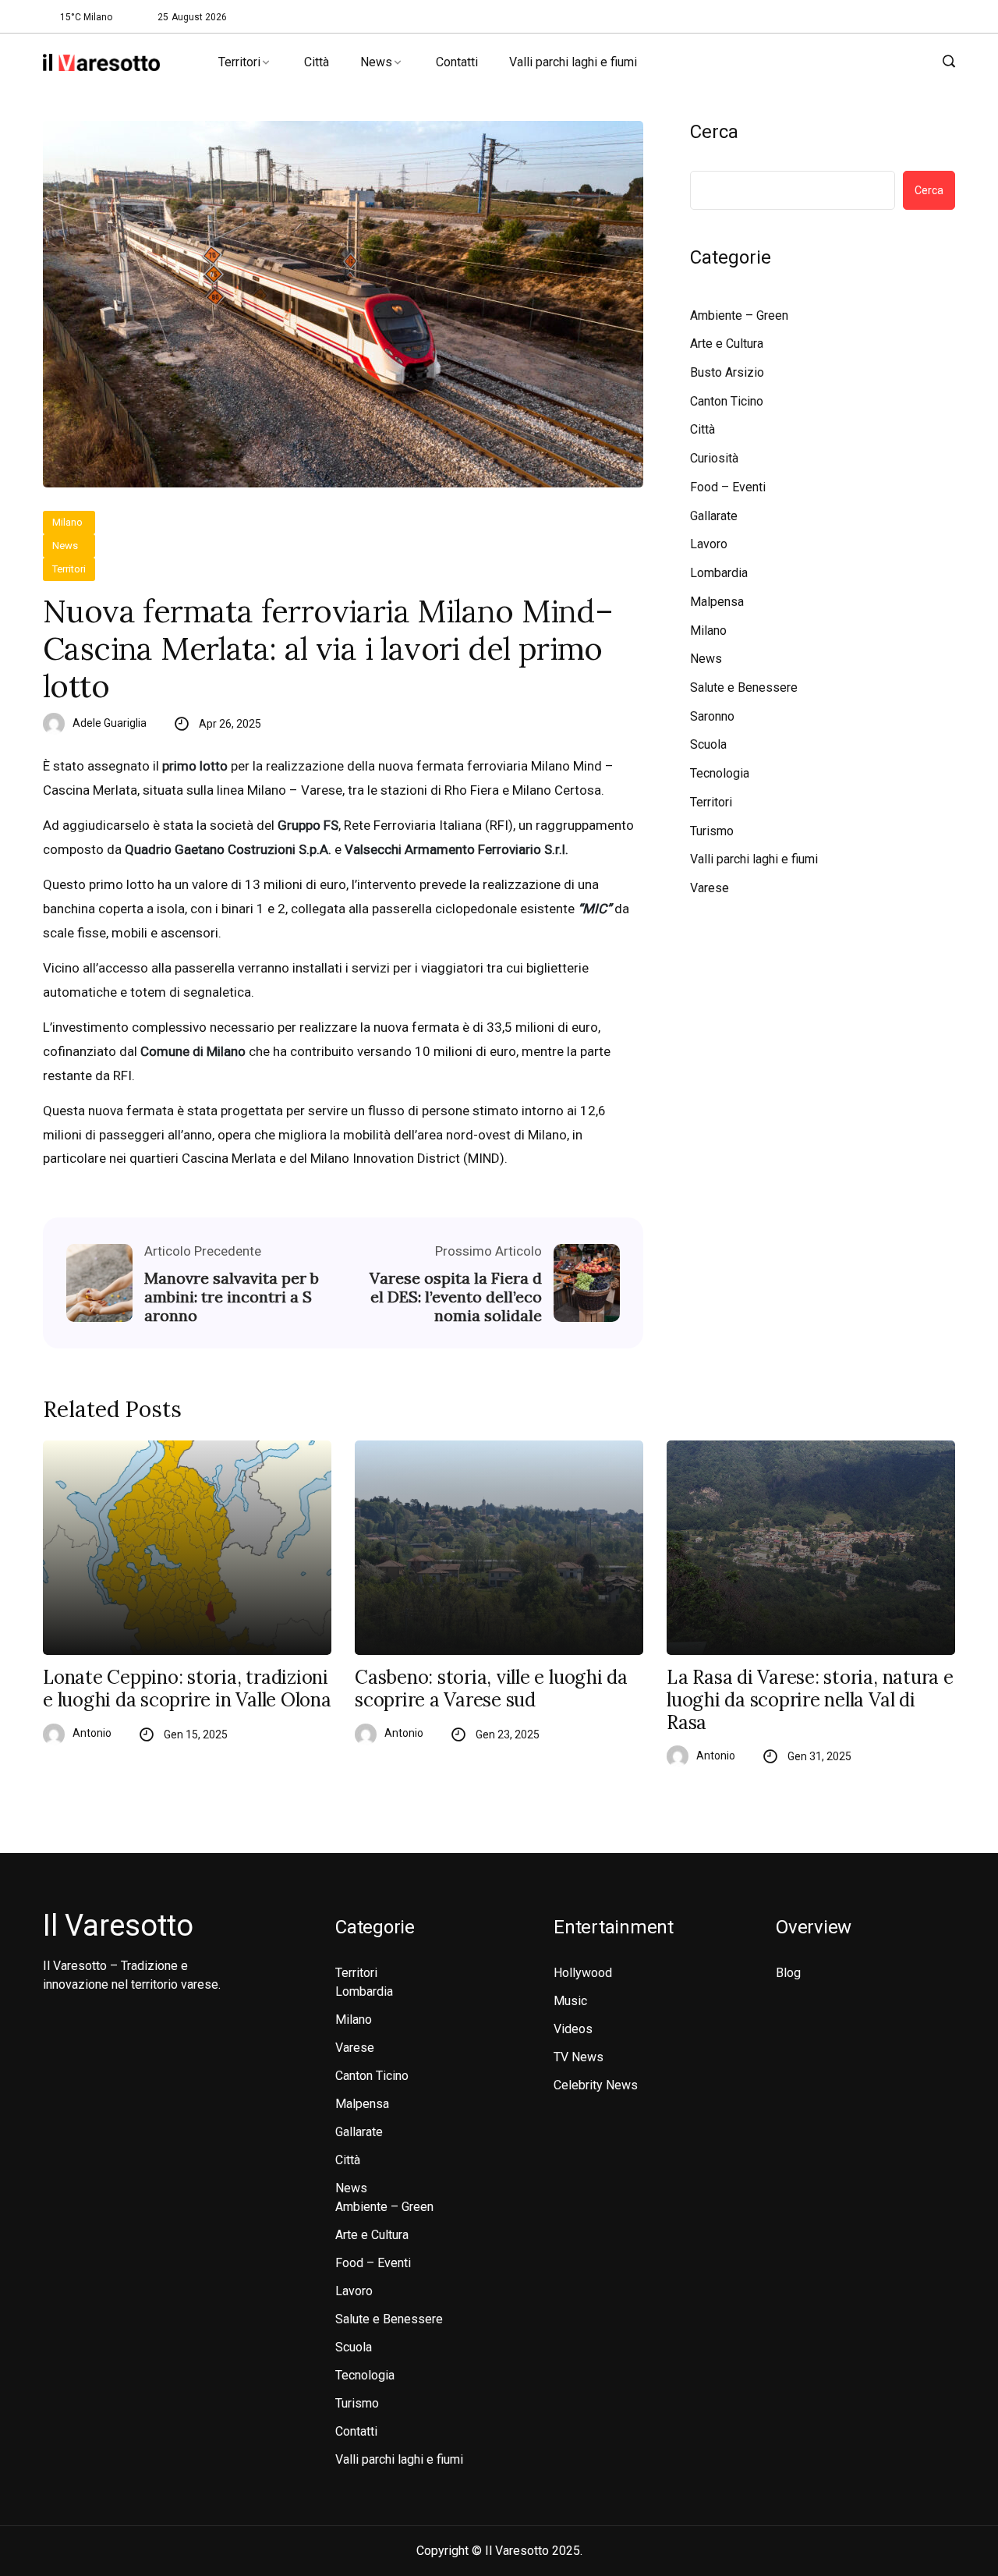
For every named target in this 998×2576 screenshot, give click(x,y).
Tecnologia (720, 773)
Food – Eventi (728, 487)
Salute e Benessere (744, 687)
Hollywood (583, 1973)
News (376, 62)
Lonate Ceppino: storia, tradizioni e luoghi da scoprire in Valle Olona (187, 1689)
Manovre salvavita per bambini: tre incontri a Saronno (232, 1297)
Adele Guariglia (110, 723)
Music (570, 2001)
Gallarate (714, 516)
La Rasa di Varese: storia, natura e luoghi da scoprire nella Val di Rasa (810, 1700)
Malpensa (717, 602)
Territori (239, 62)
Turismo (712, 831)
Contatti (457, 62)
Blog (788, 1973)
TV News (579, 2057)
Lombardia (719, 573)
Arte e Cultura (727, 344)
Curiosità (714, 458)
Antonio (92, 1733)
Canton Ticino (727, 401)
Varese (710, 888)
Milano (67, 522)
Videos (573, 2029)
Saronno (712, 716)
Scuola (708, 744)
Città (317, 62)
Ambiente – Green (739, 315)
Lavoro (709, 544)
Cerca (714, 132)
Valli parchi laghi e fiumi (573, 62)
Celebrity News (596, 2085)
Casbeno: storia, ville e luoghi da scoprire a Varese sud (491, 1689)
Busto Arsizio (727, 372)
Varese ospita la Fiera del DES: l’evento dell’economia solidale (456, 1297)
